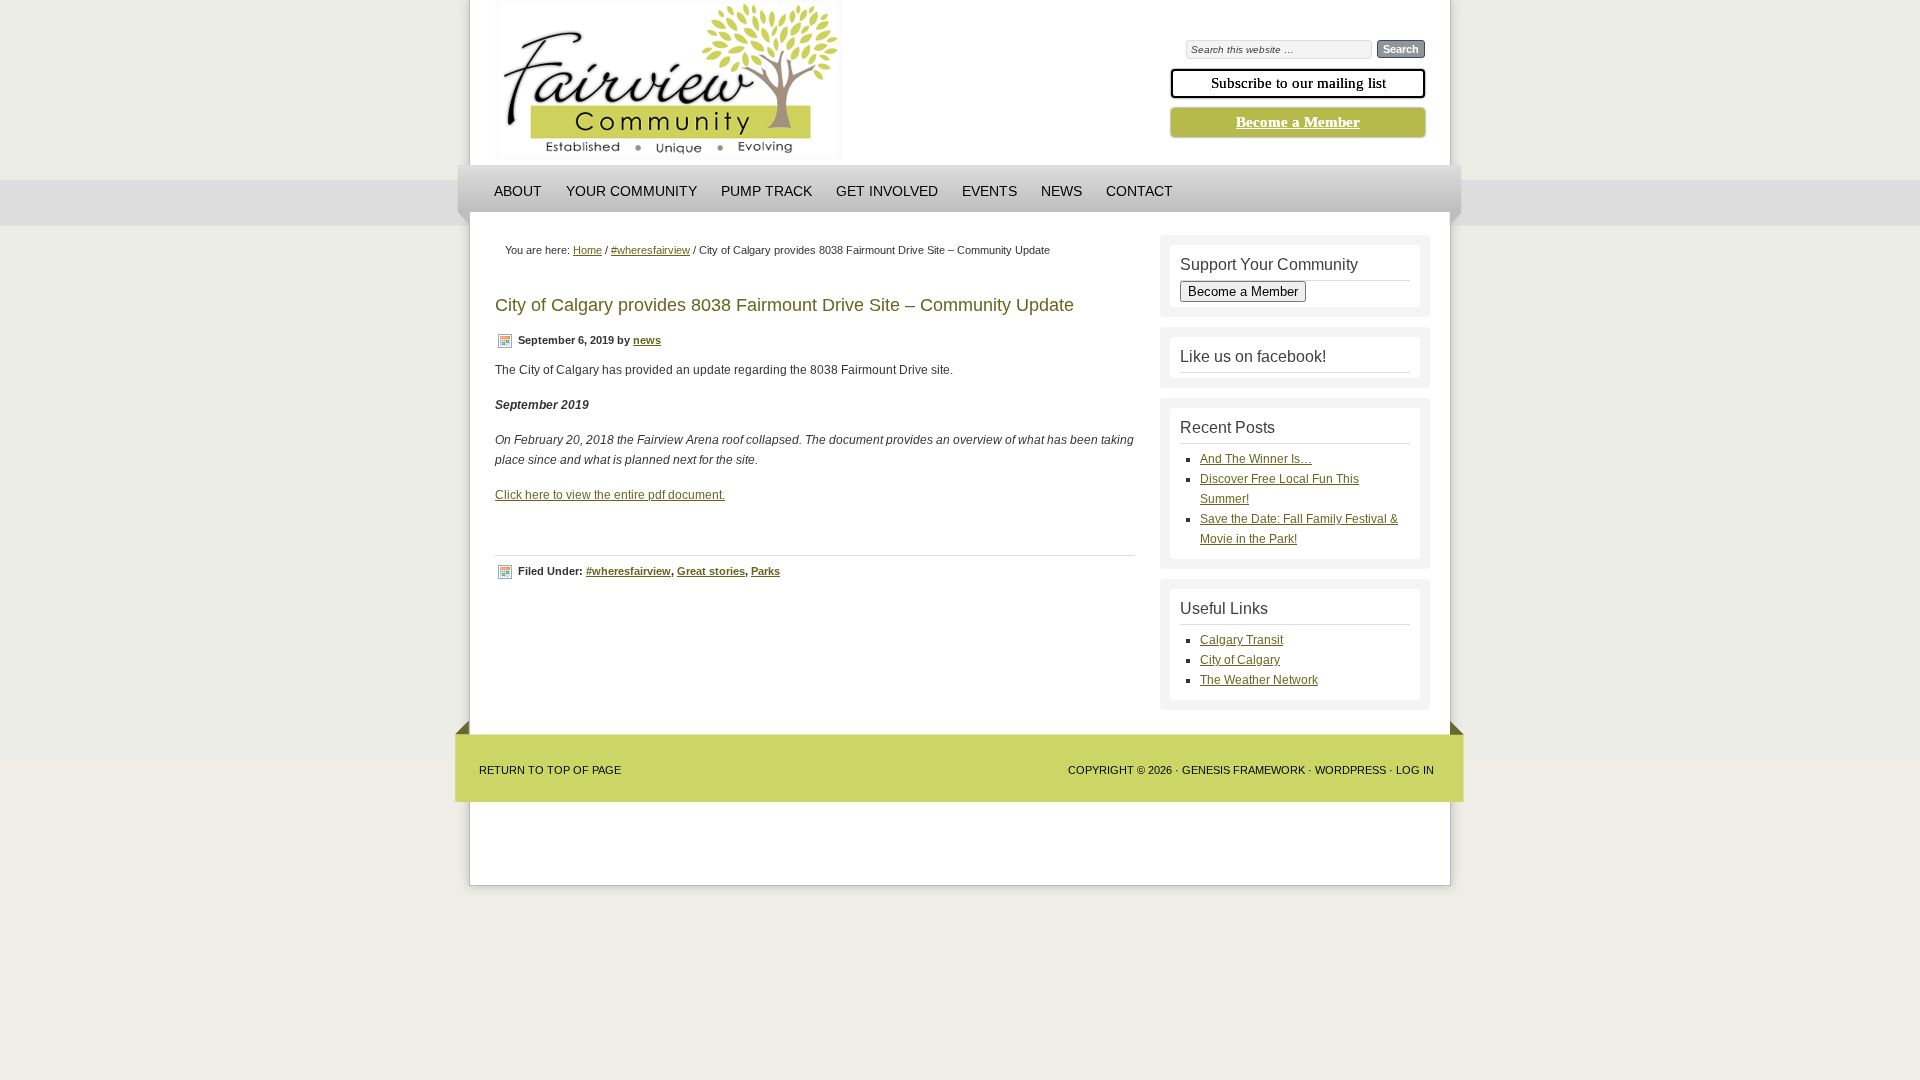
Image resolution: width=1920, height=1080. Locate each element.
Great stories (711, 571)
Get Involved (887, 191)
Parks (765, 571)
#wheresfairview (628, 571)
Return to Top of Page (550, 770)
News (1061, 191)
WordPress (1350, 770)
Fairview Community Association (780, 85)
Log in (1415, 770)
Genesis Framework (1243, 770)
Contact (1139, 191)
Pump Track (766, 191)
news (647, 340)
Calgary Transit (1241, 640)
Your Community (631, 191)
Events (989, 191)
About (518, 191)
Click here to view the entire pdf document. (610, 495)
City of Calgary (1240, 660)
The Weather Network (1259, 680)
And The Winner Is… (1256, 459)
